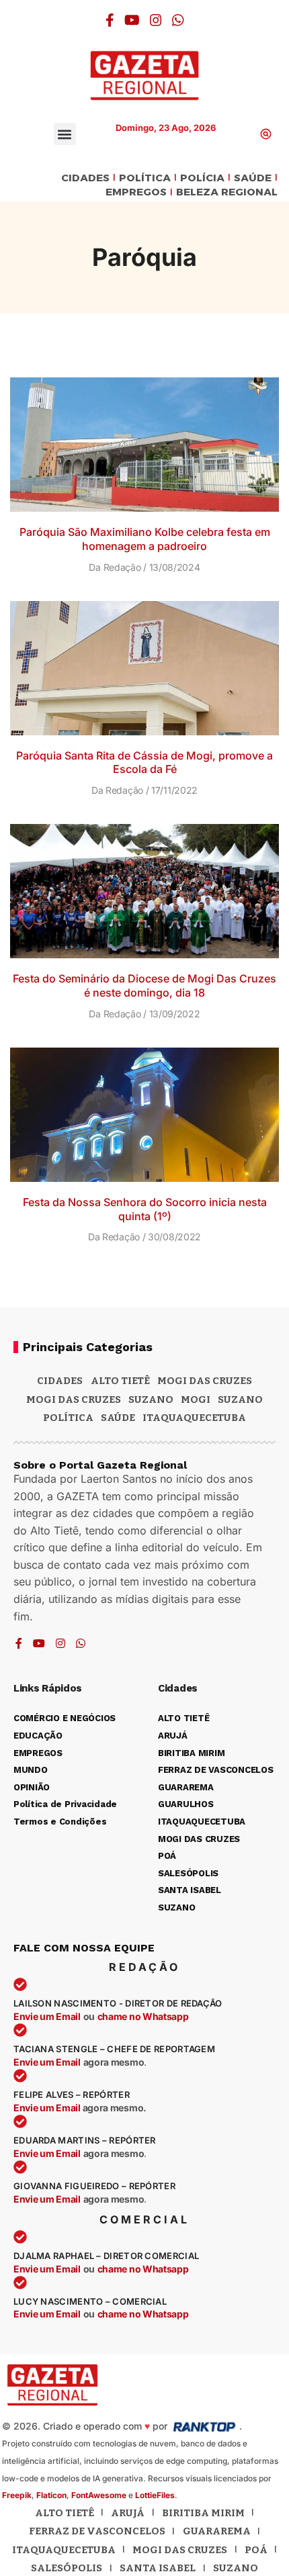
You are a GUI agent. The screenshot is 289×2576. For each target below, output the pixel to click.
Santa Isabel (158, 2568)
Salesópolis (67, 2568)
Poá (256, 2550)
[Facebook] (110, 20)
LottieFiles (155, 2495)
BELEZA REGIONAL (227, 192)
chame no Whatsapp (143, 2016)
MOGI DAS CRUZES (205, 1381)
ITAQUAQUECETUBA (194, 1418)
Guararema (217, 2531)
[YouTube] (132, 20)
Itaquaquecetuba (64, 2550)
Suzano (151, 1399)
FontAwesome (99, 2495)
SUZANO (240, 1399)
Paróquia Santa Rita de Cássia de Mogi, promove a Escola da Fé (144, 763)
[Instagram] (156, 20)
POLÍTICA (145, 178)
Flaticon (51, 2495)
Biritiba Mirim (203, 2513)
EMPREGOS (136, 192)
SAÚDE (253, 178)
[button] (65, 134)
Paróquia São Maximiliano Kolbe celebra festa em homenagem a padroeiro (145, 539)
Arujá (128, 2513)
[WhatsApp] (178, 20)
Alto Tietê (120, 1381)
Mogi (196, 1399)
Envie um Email (47, 2016)
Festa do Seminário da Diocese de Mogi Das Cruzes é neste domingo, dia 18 (144, 985)
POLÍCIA (202, 178)
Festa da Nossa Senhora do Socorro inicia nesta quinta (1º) (145, 1209)
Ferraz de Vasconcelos (97, 2531)
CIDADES (85, 178)
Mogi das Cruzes (74, 1399)
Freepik (17, 2495)
